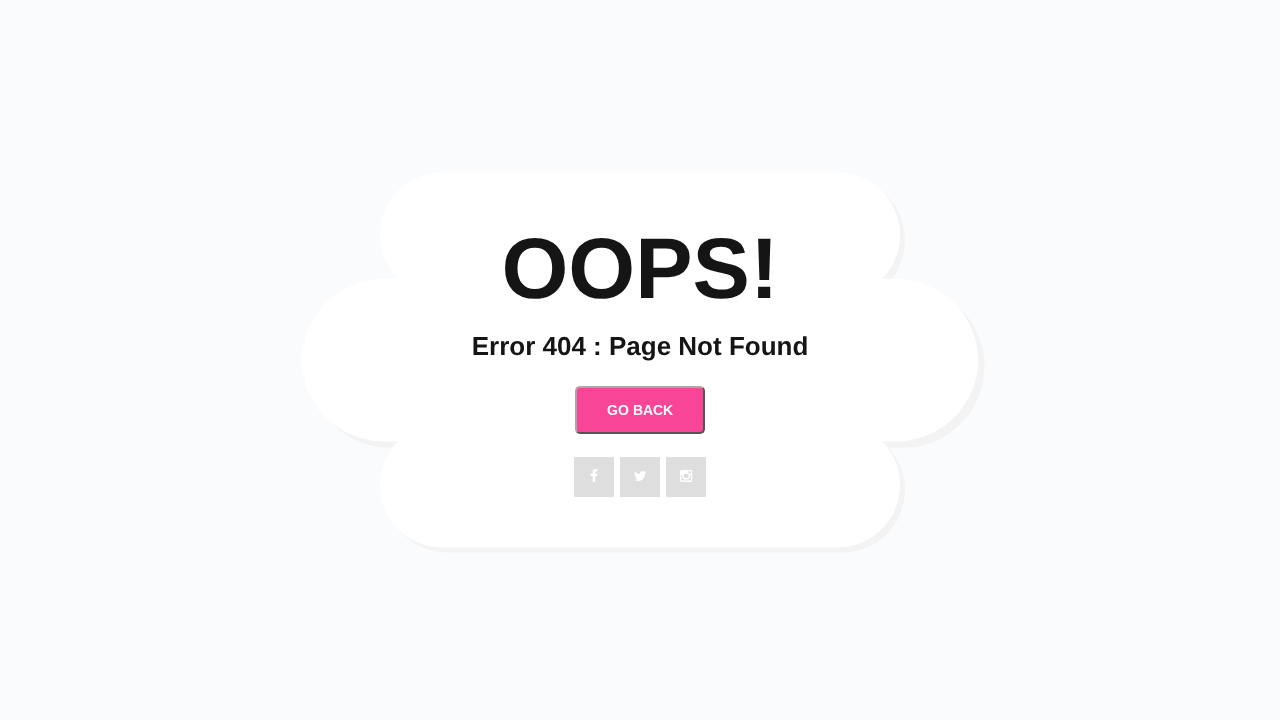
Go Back (640, 410)
